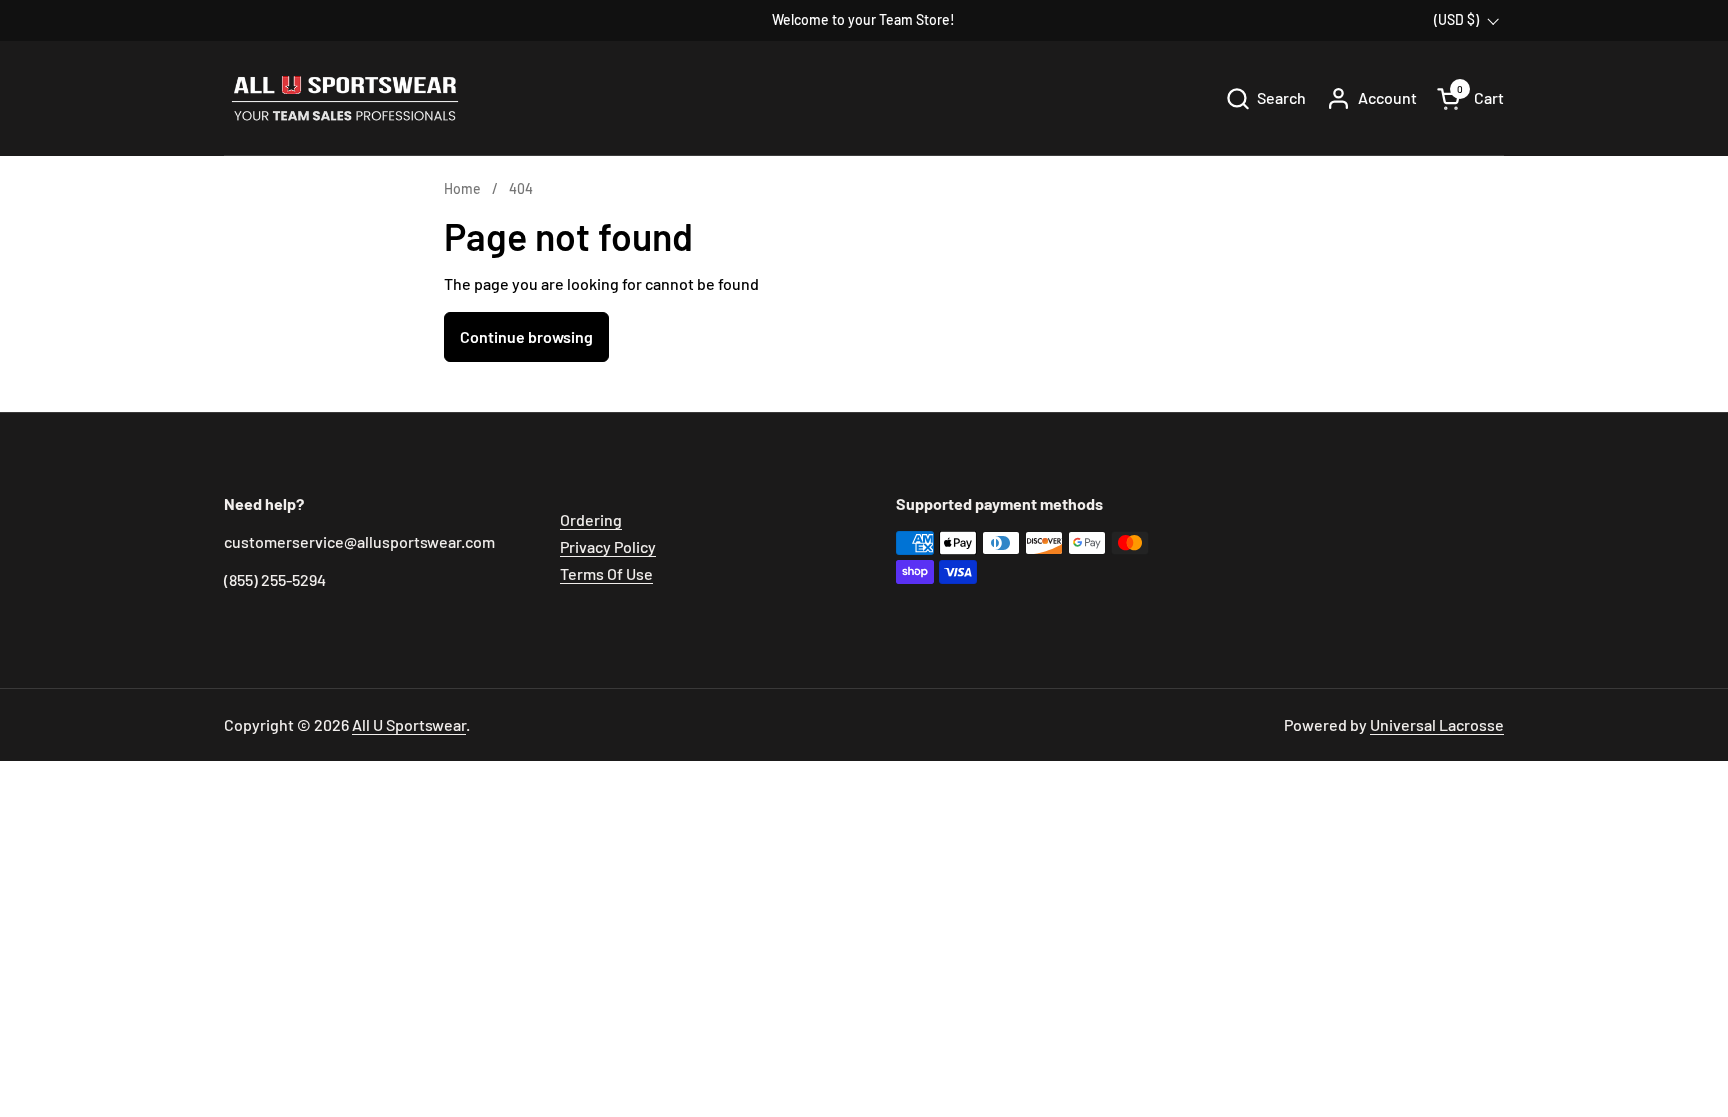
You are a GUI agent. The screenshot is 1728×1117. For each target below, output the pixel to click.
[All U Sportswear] (345, 98)
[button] (1265, 98)
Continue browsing (526, 336)
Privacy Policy (608, 546)
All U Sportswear (409, 724)
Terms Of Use (606, 573)
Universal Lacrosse (1437, 724)
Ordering (591, 519)
